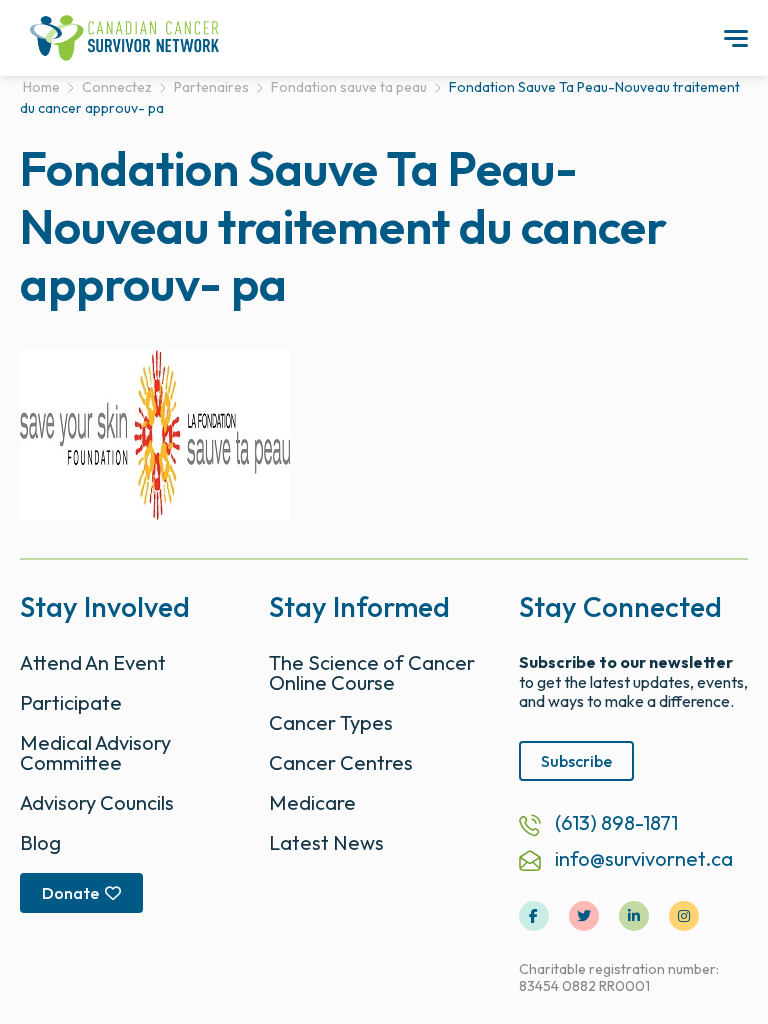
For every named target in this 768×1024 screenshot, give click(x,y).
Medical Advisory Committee (95, 752)
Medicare (312, 802)
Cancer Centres (341, 762)
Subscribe (576, 761)
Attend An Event (93, 662)
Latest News (326, 842)
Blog (40, 842)
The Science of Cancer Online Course (372, 672)
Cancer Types (331, 722)
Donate (70, 893)
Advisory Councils (97, 802)
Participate (71, 702)
